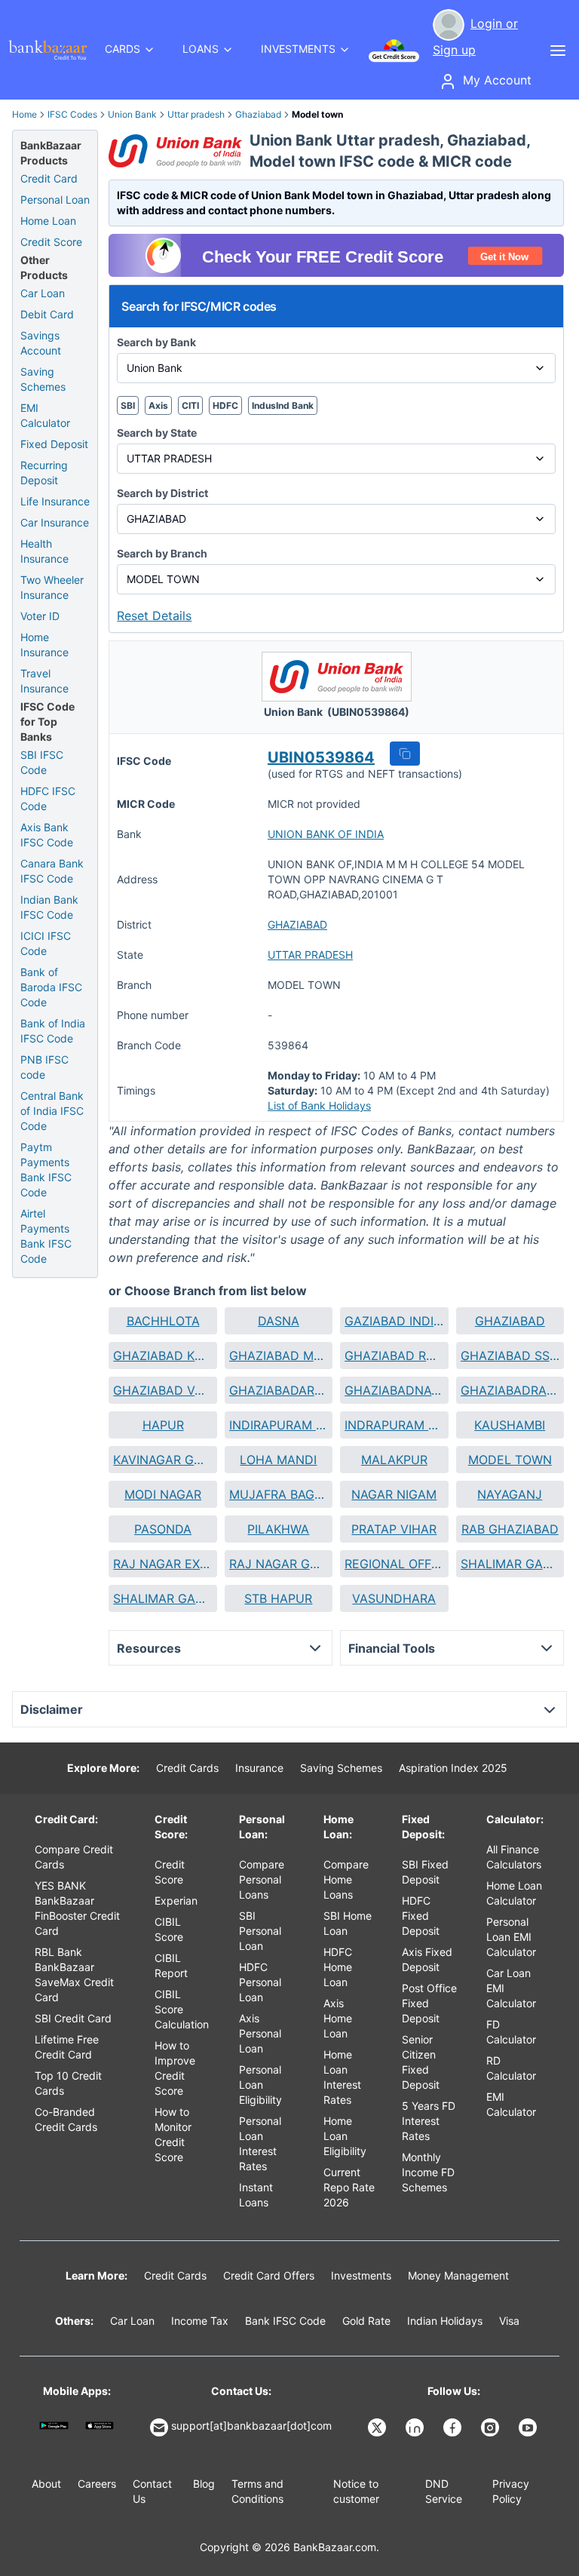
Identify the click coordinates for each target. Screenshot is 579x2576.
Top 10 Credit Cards (68, 2083)
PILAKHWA (278, 1529)
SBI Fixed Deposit (425, 1872)
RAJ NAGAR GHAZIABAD (279, 1564)
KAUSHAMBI (510, 1425)
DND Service (444, 2491)
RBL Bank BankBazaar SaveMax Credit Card (74, 1974)
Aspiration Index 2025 (453, 1768)
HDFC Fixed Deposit (421, 1916)
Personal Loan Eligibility (260, 2085)
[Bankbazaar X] (378, 2427)
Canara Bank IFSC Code (52, 871)
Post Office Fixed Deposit (429, 2003)
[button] (405, 754)
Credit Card (49, 178)
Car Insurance (55, 522)
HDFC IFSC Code (48, 798)
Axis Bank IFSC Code (47, 835)
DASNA (279, 1321)
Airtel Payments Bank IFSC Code (46, 1236)
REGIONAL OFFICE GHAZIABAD (394, 1564)
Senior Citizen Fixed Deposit (421, 2062)
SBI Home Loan (348, 1923)
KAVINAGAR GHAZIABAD (162, 1460)
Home (25, 114)
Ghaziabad (258, 114)
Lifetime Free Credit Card (67, 2047)
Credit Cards (187, 1768)
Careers (97, 2484)
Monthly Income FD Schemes (428, 2172)
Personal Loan (55, 200)
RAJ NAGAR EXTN (162, 1564)
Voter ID (40, 616)
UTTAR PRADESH (310, 955)
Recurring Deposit (44, 473)
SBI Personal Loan (260, 1931)
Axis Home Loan (338, 2018)
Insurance (259, 1768)
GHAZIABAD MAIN (279, 1356)
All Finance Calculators (514, 1857)
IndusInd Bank (283, 405)
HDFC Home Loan (338, 1967)
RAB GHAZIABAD (510, 1529)
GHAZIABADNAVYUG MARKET (394, 1390)
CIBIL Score (169, 1929)
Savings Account (41, 343)
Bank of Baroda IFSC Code (51, 987)
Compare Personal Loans (262, 1879)
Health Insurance (44, 551)
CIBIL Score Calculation (182, 2009)
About (46, 2484)
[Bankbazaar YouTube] (529, 2427)
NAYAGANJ (510, 1494)
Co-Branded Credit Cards (66, 2119)
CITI (190, 405)
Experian (176, 1901)
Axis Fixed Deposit (427, 1959)
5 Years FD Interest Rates (429, 2121)
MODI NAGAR (163, 1494)
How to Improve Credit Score (175, 2068)
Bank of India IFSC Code (53, 1031)
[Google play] (54, 2426)
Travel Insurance (44, 681)
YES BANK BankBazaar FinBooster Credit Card (77, 1908)
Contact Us (152, 2491)
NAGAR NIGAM (394, 1494)
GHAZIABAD (297, 924)
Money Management (458, 2275)
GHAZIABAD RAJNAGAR (394, 1356)
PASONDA (163, 1529)
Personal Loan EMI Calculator (511, 1937)
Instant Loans (256, 2195)
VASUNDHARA (394, 1598)
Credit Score (51, 242)
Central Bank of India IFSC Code (52, 1111)
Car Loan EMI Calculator (511, 1988)
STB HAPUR (278, 1598)
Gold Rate (366, 2321)
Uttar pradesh (196, 114)
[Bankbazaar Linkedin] (416, 2427)
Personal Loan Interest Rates (260, 2143)
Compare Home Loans (346, 1879)
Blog (204, 2484)
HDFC (225, 405)
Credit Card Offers (269, 2275)
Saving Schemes (43, 379)
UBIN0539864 (321, 757)
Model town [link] (317, 114)
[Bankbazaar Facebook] (454, 2427)
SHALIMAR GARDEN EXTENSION (162, 1598)
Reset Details (154, 616)
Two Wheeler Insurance (52, 587)
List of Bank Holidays (319, 1105)
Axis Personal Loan (260, 2033)
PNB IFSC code (44, 1067)
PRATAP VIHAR (394, 1529)
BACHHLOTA (163, 1321)
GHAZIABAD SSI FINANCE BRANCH (510, 1356)
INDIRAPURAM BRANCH (279, 1425)
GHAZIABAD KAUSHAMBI (162, 1356)
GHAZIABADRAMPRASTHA (510, 1390)
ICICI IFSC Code (46, 943)
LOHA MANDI (278, 1460)
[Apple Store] (100, 2426)
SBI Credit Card (73, 2018)
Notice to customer (356, 2491)
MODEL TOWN (510, 1460)
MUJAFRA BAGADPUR (279, 1494)
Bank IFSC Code (285, 2321)
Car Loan (43, 293)
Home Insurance (44, 645)
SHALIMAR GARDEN (510, 1564)
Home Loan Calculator (514, 1893)
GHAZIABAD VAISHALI (162, 1390)
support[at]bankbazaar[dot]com (251, 2426)
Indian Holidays (445, 2321)
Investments (361, 2275)
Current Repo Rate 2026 (349, 2187)
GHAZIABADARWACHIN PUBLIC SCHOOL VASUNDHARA (279, 1390)
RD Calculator (511, 2068)
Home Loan (48, 221)
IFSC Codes (72, 114)
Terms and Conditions (257, 2491)
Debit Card (47, 314)
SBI (128, 405)
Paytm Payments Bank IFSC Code (46, 1170)
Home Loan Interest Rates (342, 2077)
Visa (509, 2321)
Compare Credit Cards (74, 1857)
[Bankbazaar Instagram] (492, 2427)
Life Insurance (55, 501)
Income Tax (200, 2321)
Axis (158, 405)
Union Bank (132, 114)
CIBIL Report (171, 1965)
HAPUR (163, 1425)
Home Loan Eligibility (345, 2136)
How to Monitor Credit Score (173, 2134)
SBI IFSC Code (42, 762)
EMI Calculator (45, 415)
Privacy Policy (511, 2491)
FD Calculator (511, 2032)
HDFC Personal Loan (260, 1982)
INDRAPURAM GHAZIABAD (394, 1425)
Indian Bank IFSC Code (49, 907)
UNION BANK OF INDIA (326, 834)
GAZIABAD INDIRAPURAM (394, 1321)
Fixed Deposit (54, 444)
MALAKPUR (394, 1460)
